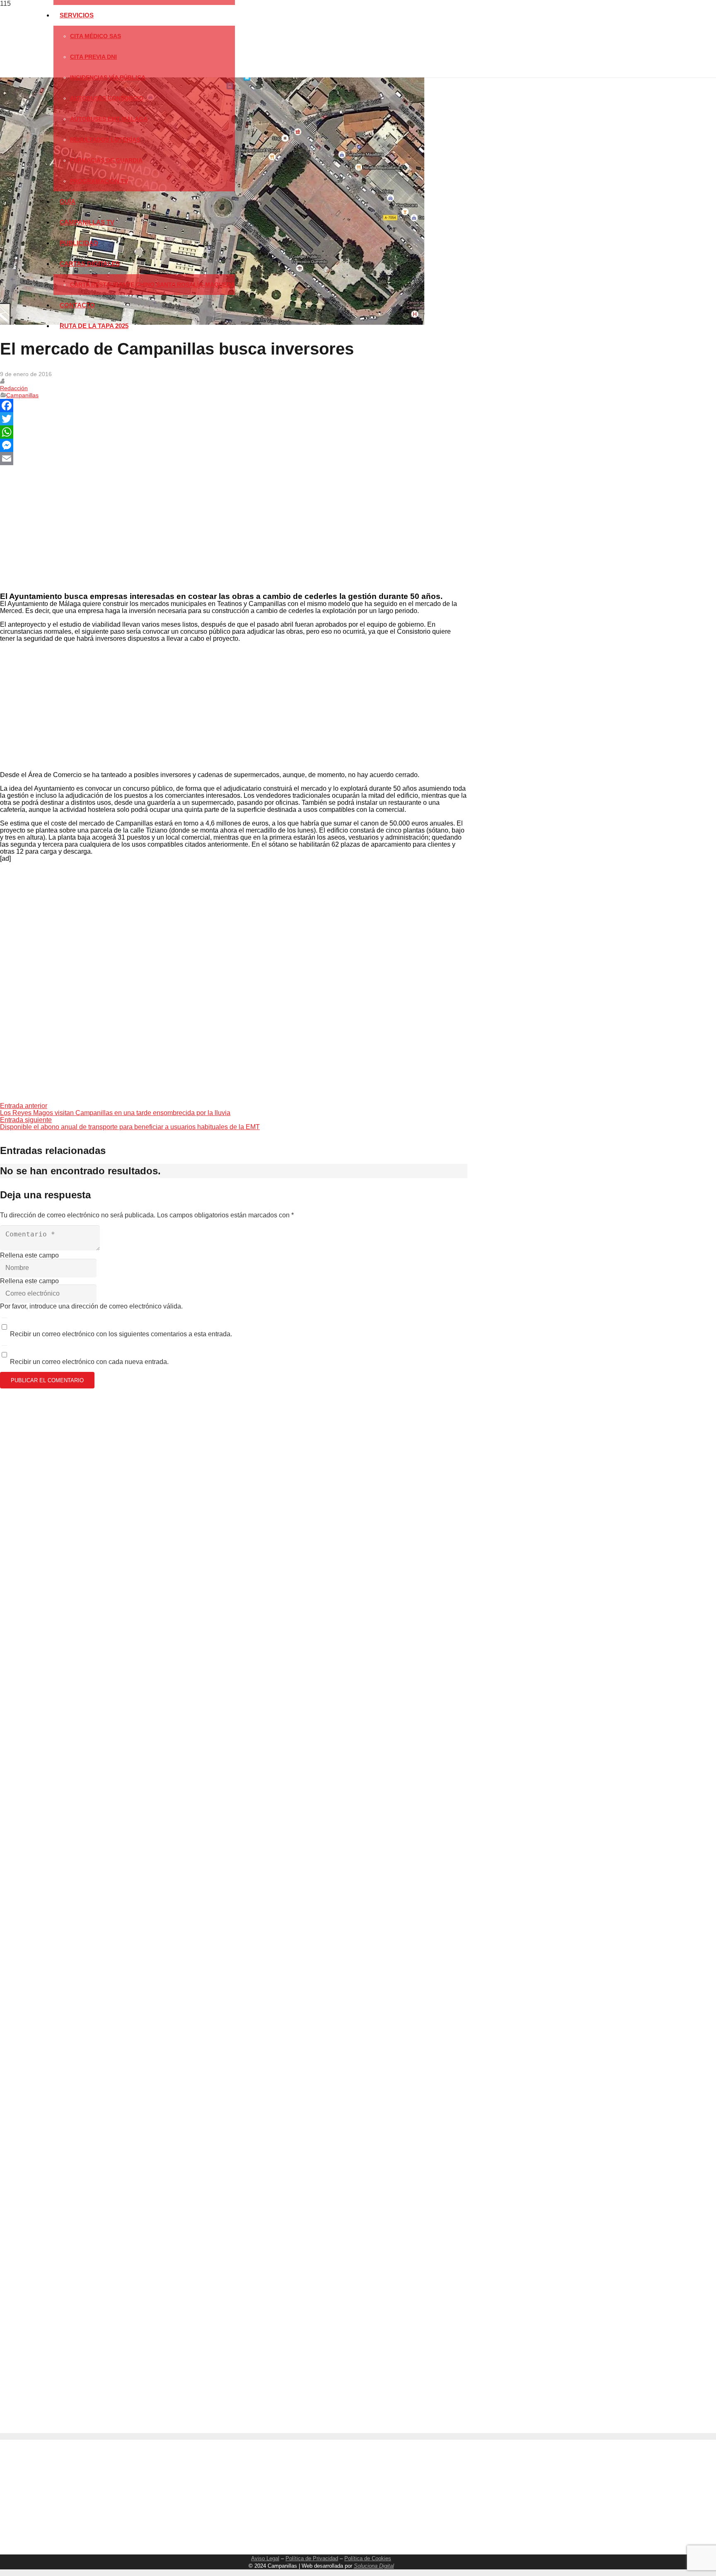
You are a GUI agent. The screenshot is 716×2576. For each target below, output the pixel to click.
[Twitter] (234, 419)
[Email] (234, 459)
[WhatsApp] (234, 432)
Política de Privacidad (312, 2558)
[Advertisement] (231, 528)
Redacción (14, 388)
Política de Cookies (368, 2558)
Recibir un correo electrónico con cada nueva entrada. (89, 1362)
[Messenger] (234, 445)
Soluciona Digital (374, 2566)
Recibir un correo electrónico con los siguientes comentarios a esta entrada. (121, 1334)
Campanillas (22, 395)
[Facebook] (234, 406)
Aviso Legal (265, 2558)
